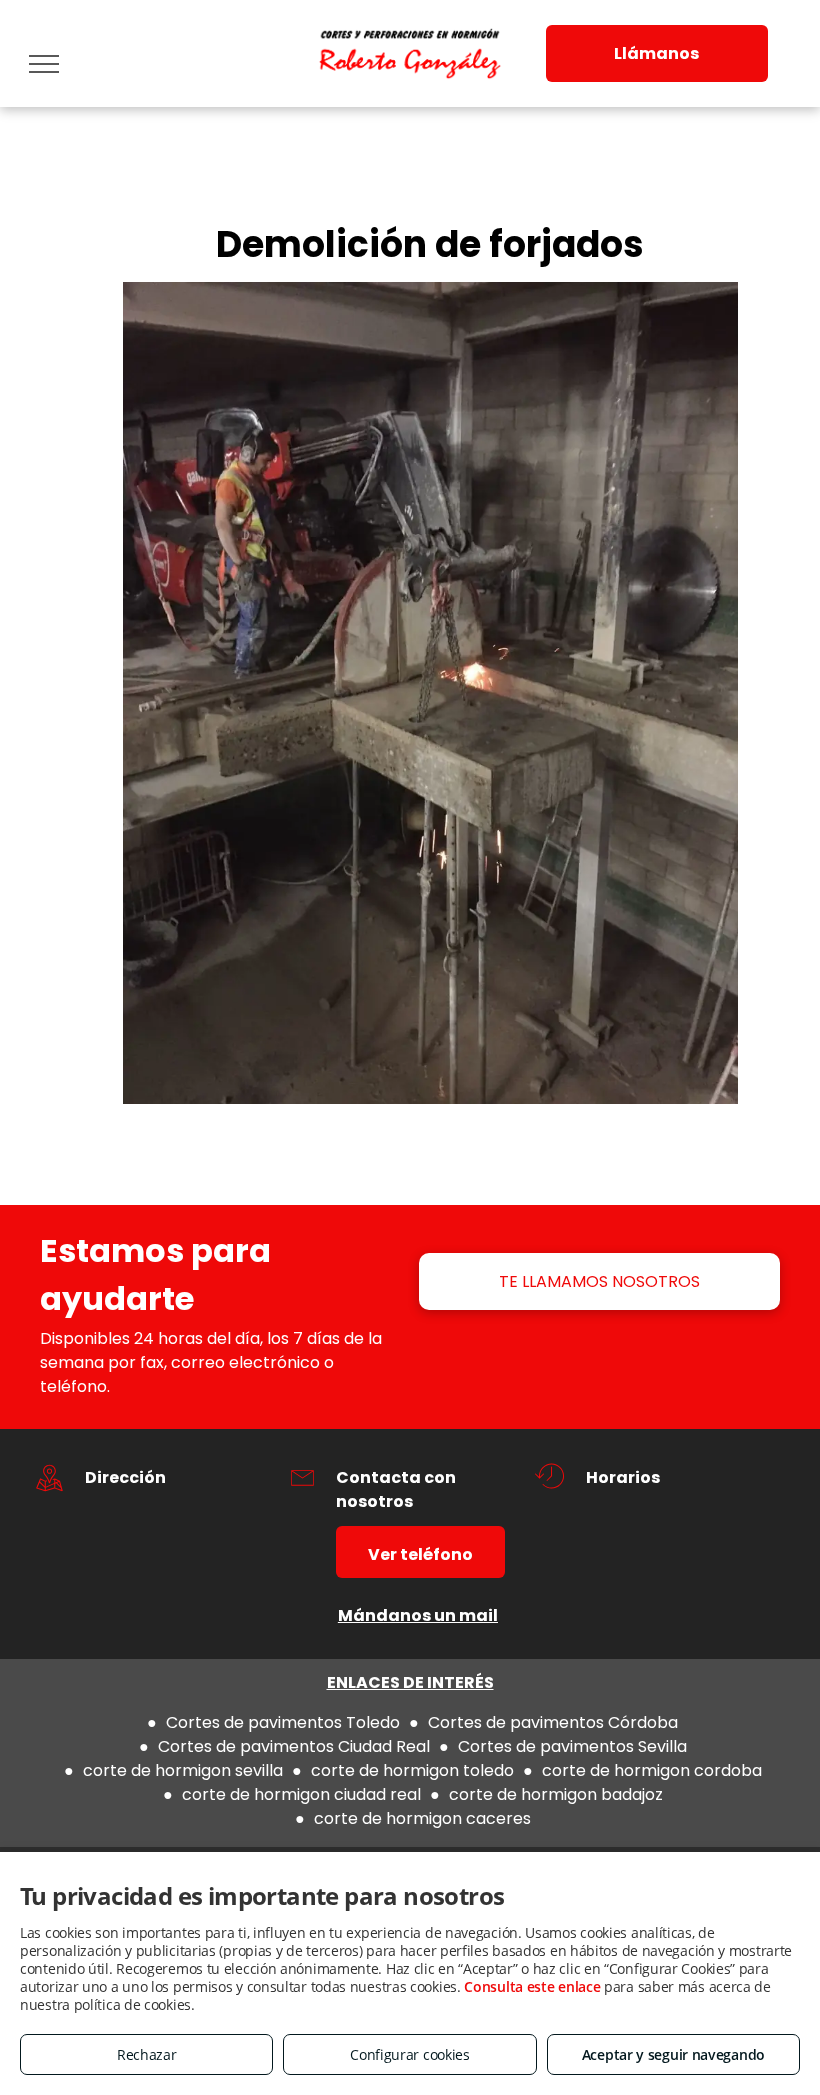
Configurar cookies (410, 2054)
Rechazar (147, 2054)
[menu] (44, 64)
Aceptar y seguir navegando (673, 2054)
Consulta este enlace (532, 1986)
